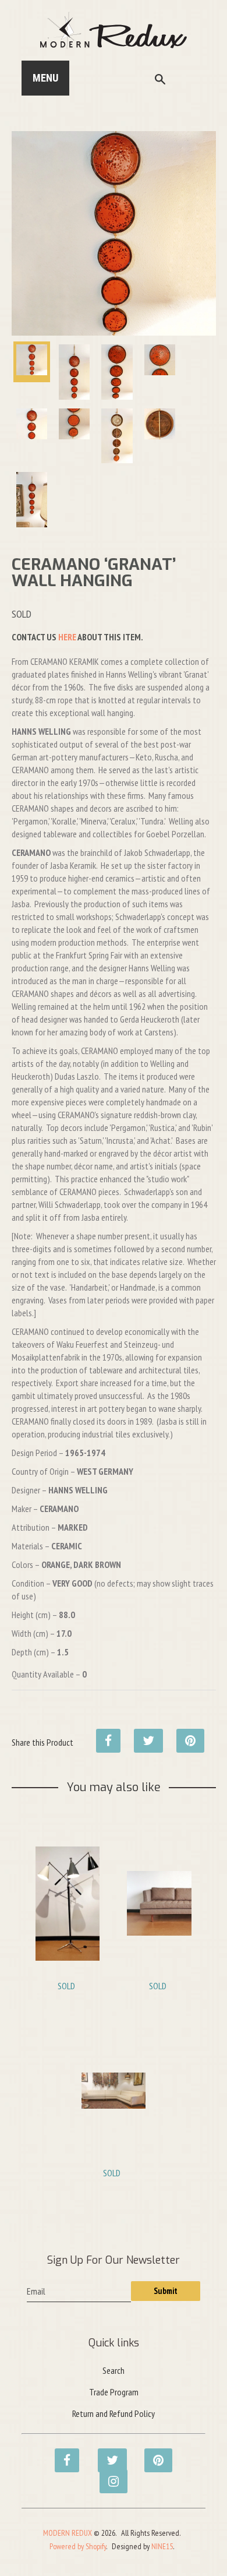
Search (114, 2370)
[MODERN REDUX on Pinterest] (153, 2454)
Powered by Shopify (78, 2546)
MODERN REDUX (68, 2533)
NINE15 (162, 2546)
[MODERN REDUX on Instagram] (108, 2475)
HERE (67, 637)
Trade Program (114, 2392)
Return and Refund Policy (114, 2413)
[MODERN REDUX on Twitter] (107, 2454)
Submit (166, 2291)
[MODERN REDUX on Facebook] (63, 2454)
